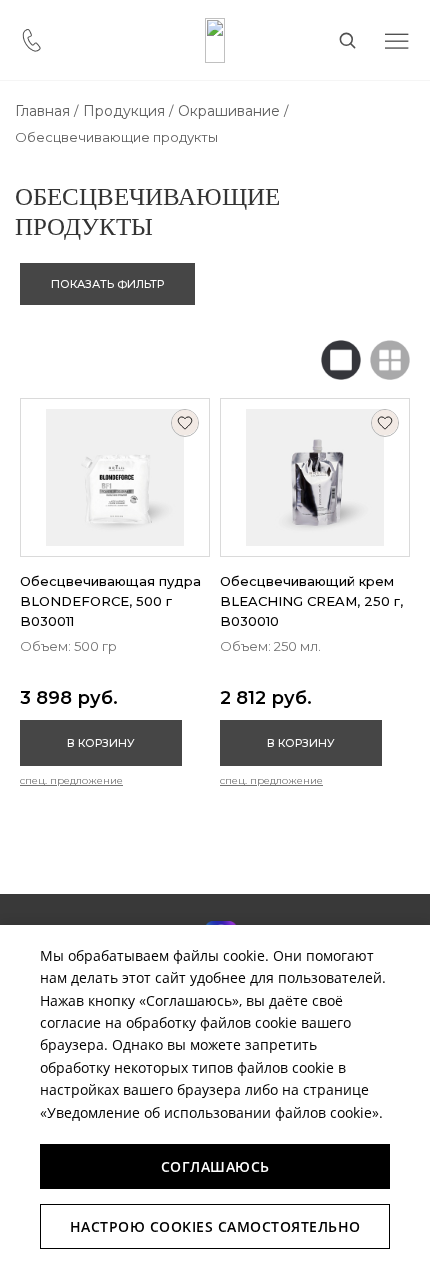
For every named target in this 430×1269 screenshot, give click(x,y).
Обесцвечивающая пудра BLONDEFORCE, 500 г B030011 (110, 601)
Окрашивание (229, 111)
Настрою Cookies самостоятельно (215, 1226)
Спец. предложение (71, 780)
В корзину (101, 743)
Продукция (124, 111)
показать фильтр (107, 284)
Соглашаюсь (215, 1166)
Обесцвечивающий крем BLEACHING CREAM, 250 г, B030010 (311, 601)
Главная (42, 111)
